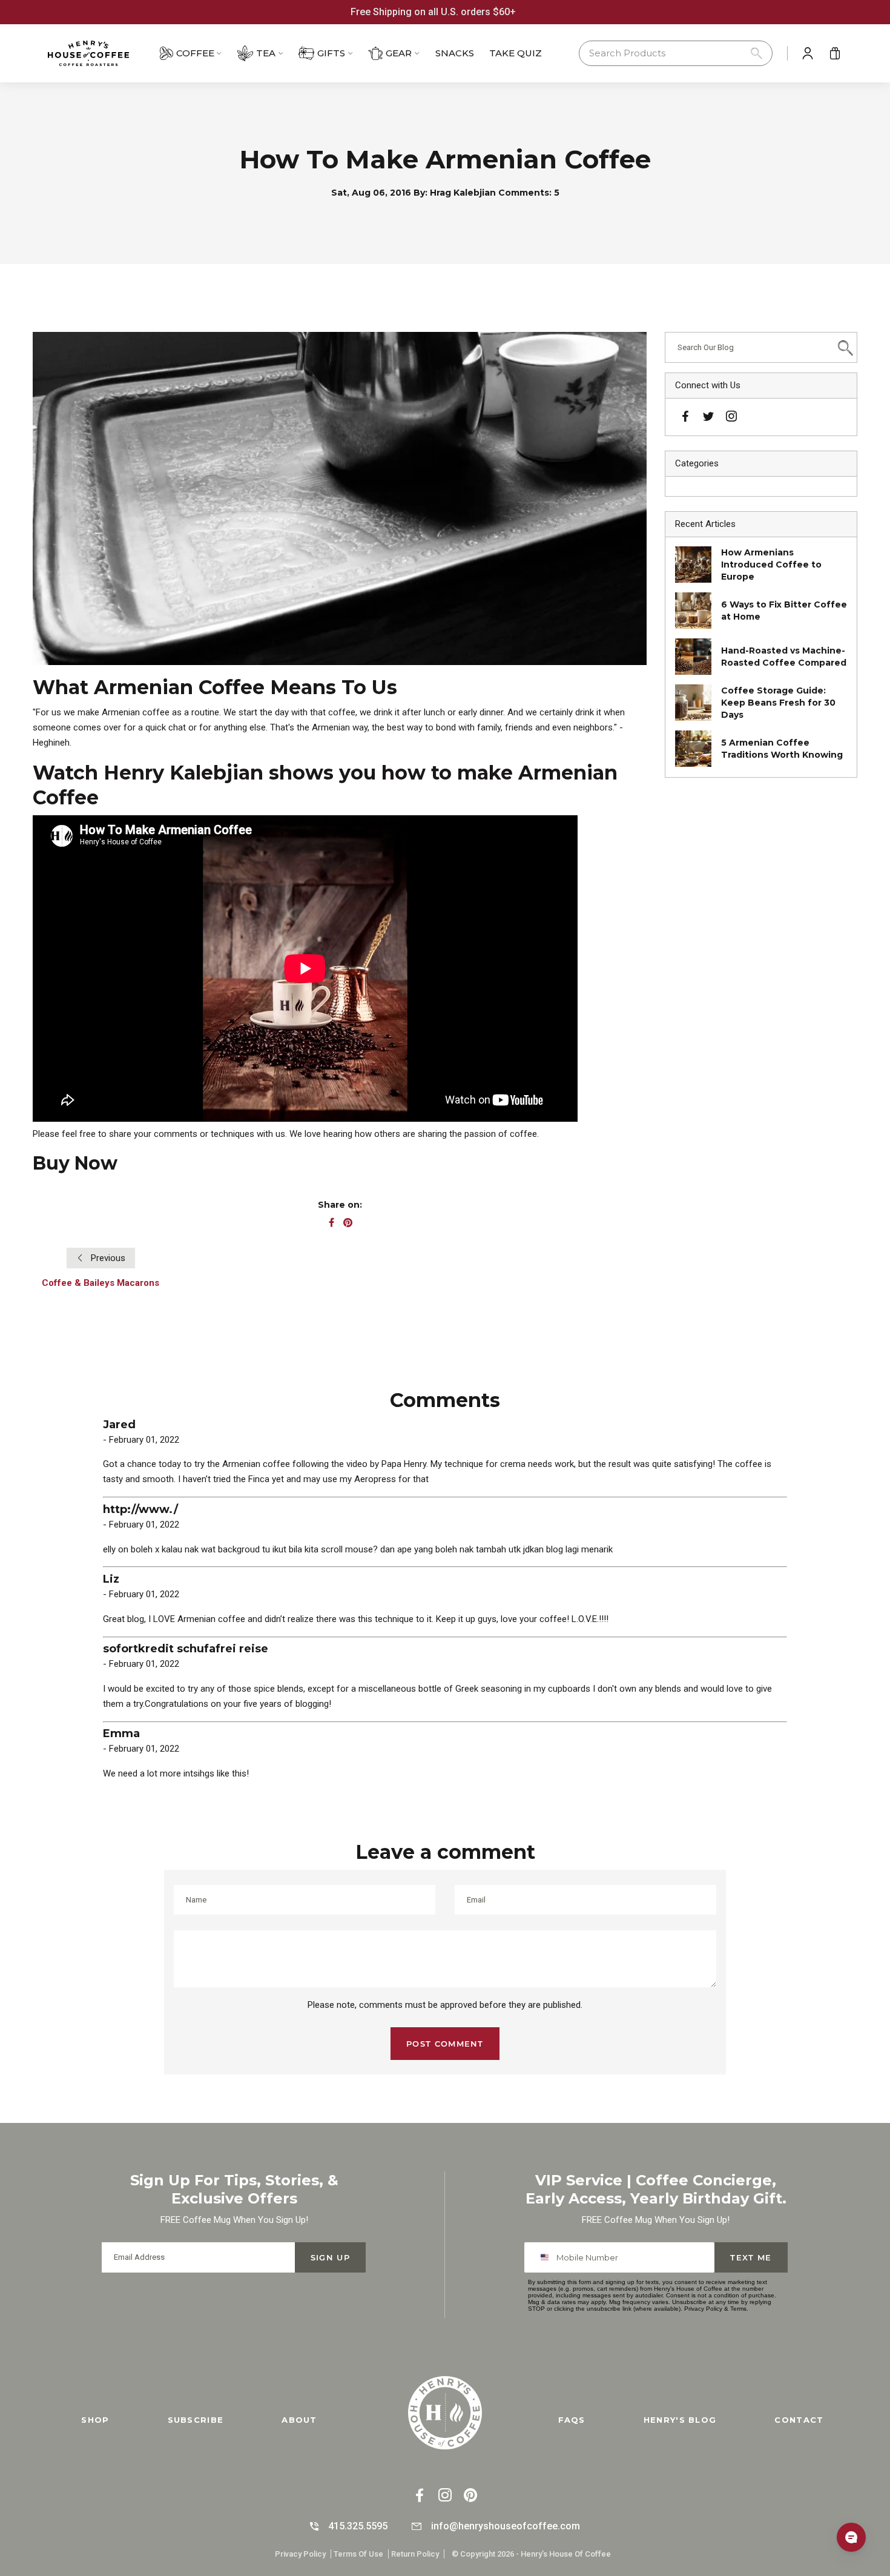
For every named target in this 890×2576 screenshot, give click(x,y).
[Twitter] (708, 416)
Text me (751, 2257)
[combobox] (547, 2257)
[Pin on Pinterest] (348, 1223)
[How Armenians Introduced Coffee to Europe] (693, 565)
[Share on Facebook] (331, 1223)
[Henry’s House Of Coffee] (100, 53)
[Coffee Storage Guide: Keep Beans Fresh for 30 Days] (693, 703)
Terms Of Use (358, 2554)
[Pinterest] (470, 2496)
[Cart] (835, 53)
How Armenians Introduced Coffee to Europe (771, 565)
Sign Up (330, 2257)
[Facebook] (685, 418)
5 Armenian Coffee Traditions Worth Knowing (782, 749)
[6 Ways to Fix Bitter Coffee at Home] (693, 611)
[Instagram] (731, 418)
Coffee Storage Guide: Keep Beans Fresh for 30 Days (778, 703)
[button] (676, 54)
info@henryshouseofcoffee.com (506, 2526)
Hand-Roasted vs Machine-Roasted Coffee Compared (784, 657)
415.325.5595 (358, 2526)
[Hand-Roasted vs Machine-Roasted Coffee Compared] (693, 657)
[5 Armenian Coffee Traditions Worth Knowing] (693, 749)
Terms (738, 2309)
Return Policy (415, 2554)
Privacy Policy (703, 2309)
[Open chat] (851, 2537)
